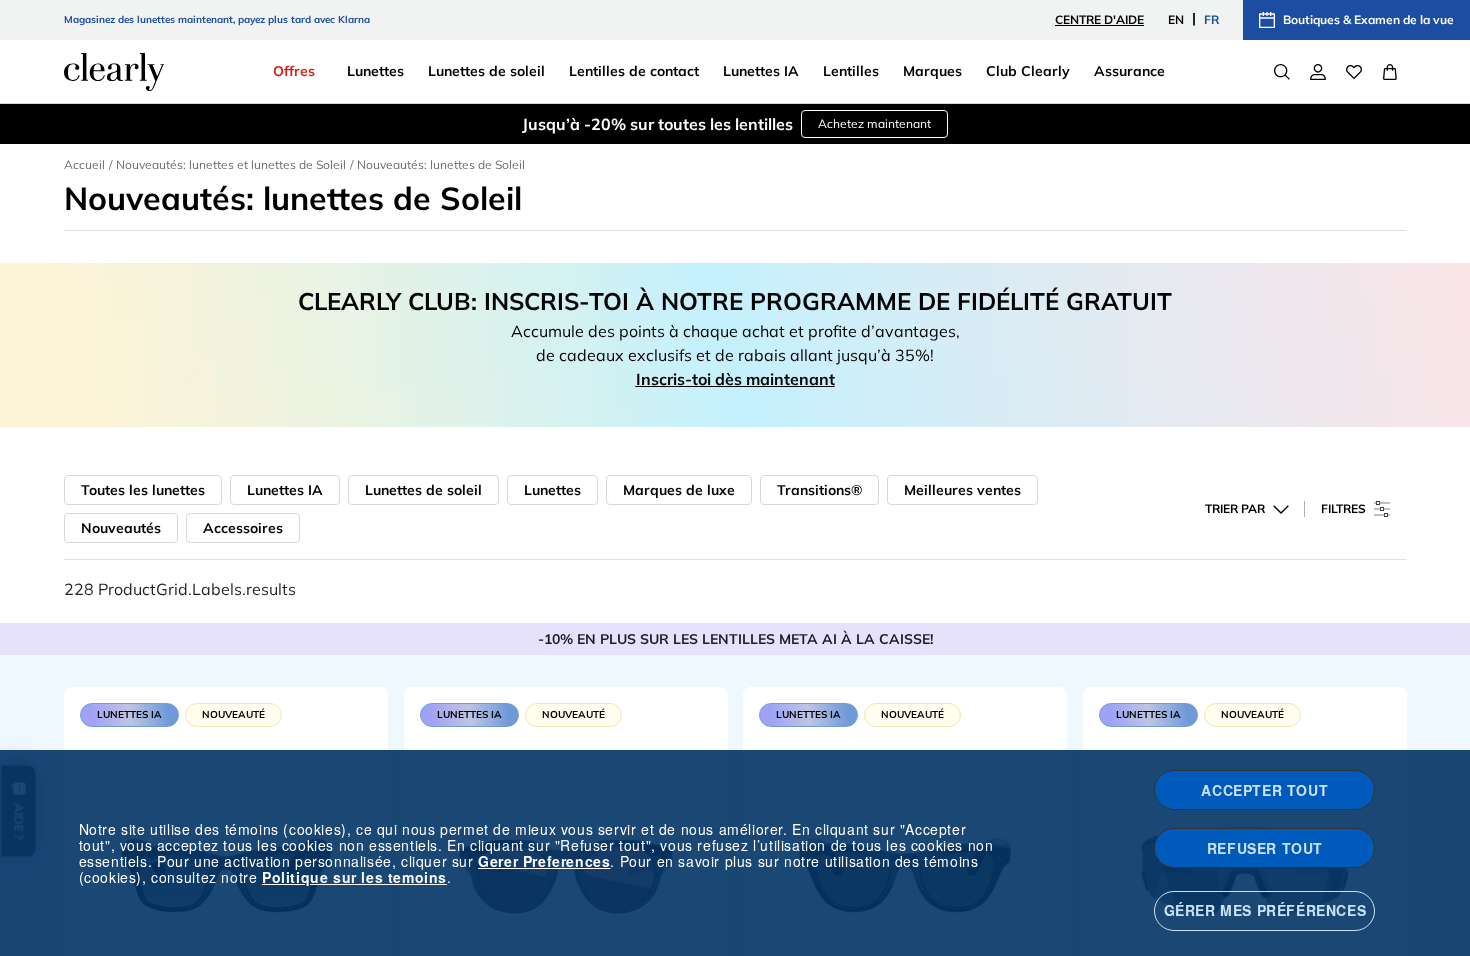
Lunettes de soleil (423, 490)
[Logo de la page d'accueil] (114, 72)
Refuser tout (1265, 848)
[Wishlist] (1354, 72)
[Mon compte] (1318, 72)
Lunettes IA (285, 490)
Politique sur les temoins (354, 877)
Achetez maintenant (874, 123)
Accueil (84, 164)
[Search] (1282, 72)
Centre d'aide (1099, 19)
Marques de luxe (679, 490)
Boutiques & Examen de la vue (1368, 19)
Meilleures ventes (962, 490)
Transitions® (819, 490)
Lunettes (552, 490)
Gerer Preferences (544, 861)
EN (1176, 19)
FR (1211, 19)
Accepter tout (1264, 790)
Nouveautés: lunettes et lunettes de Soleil (231, 164)
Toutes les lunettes (143, 490)
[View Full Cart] (1390, 72)
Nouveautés (121, 528)
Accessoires (243, 528)
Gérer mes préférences (1265, 910)
